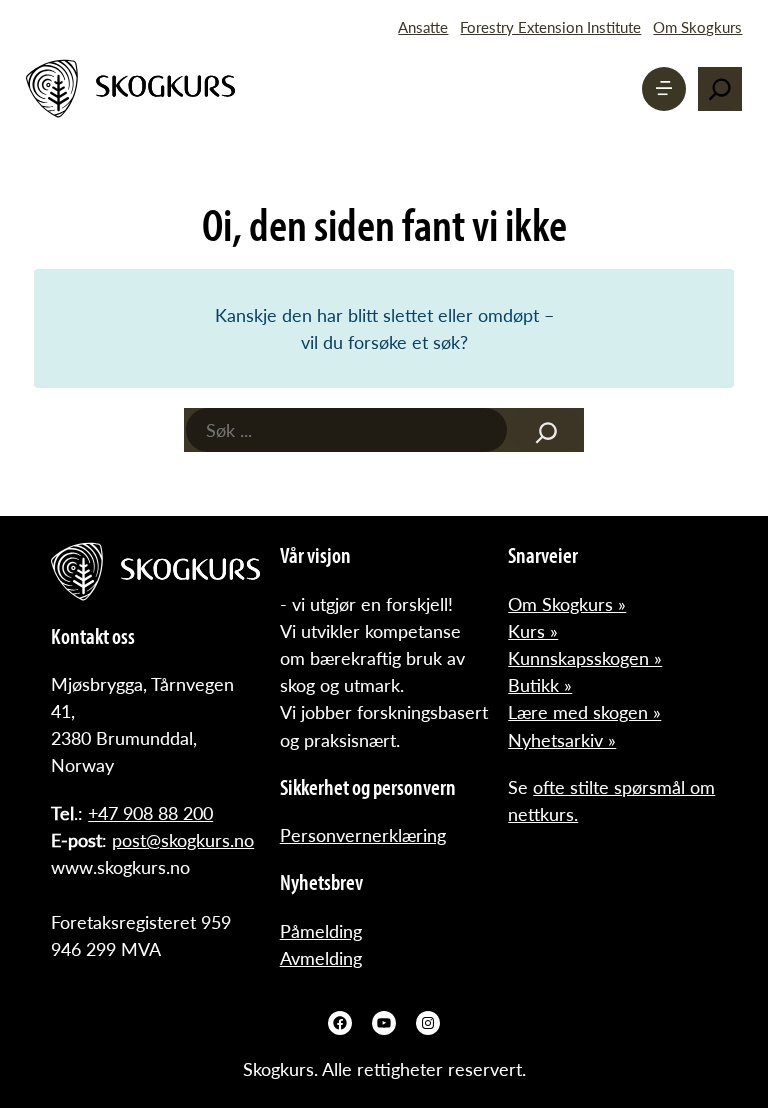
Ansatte (423, 26)
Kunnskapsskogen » (585, 657)
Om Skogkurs (697, 26)
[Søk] (546, 430)
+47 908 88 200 (150, 812)
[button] (664, 89)
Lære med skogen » (584, 711)
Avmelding (321, 957)
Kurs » (533, 630)
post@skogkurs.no (183, 839)
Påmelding (321, 930)
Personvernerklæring (363, 834)
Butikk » (540, 684)
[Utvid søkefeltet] (720, 89)
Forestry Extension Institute (550, 26)
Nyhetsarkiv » (562, 739)
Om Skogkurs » (567, 603)
